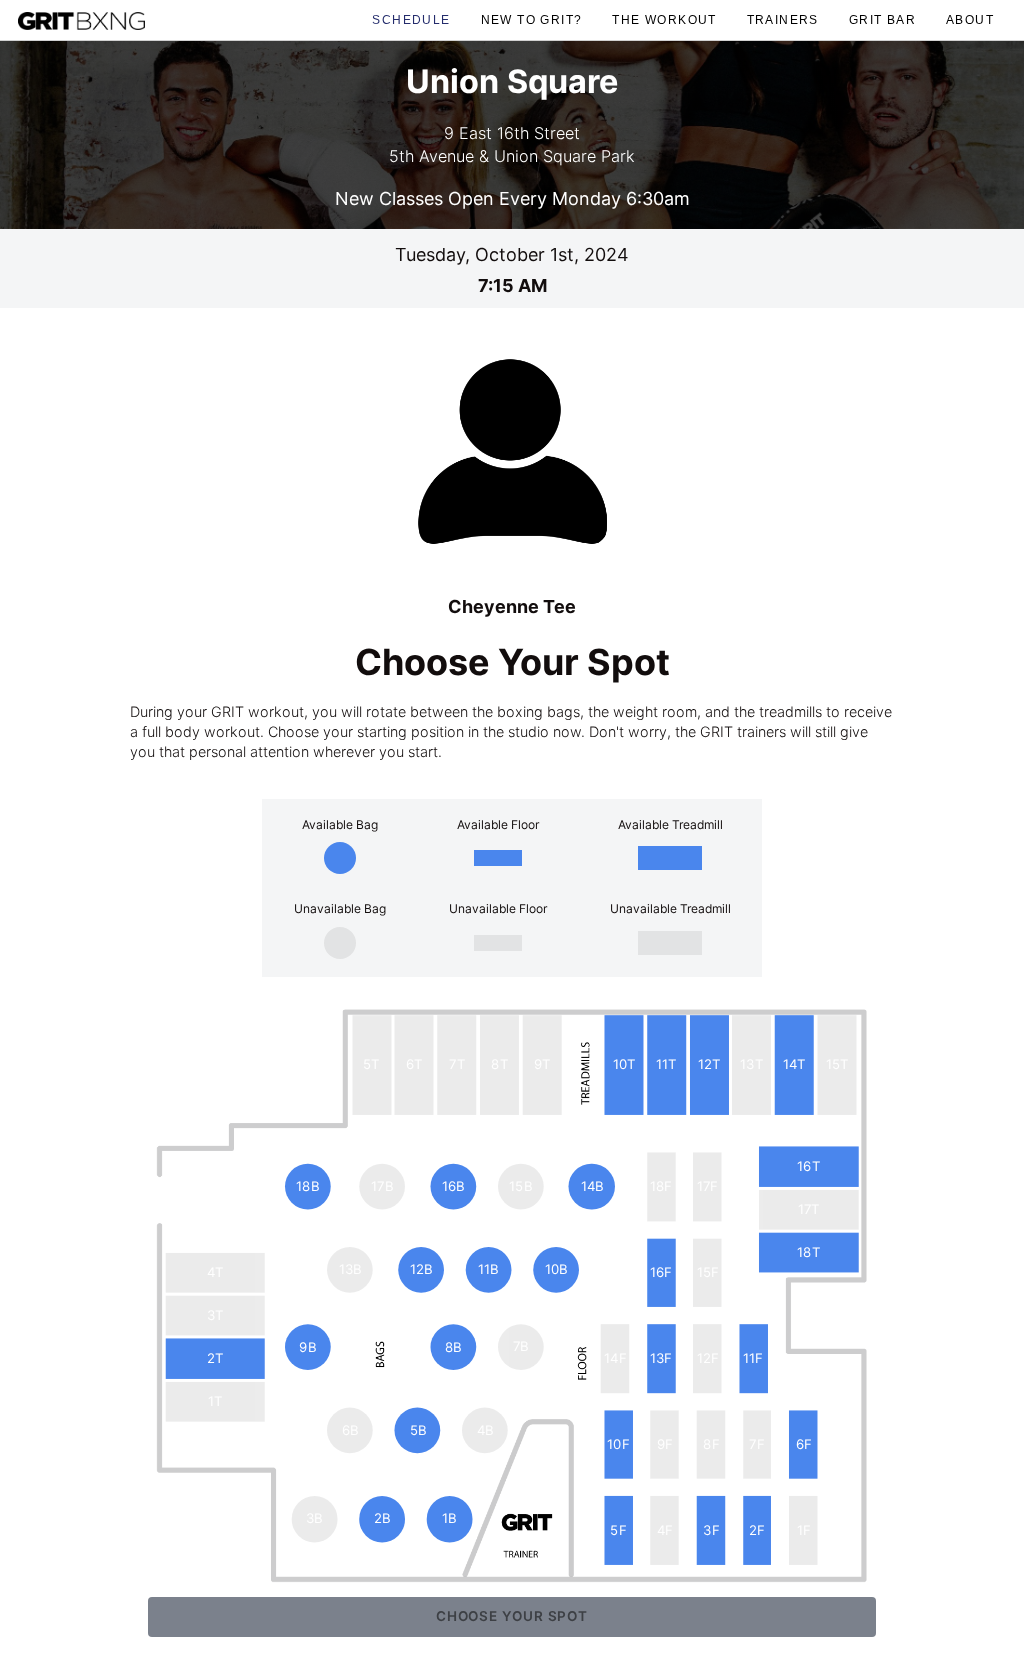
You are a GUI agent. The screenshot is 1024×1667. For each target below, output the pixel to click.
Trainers (783, 19)
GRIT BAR (882, 19)
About (970, 19)
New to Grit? (532, 19)
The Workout (664, 19)
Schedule (411, 19)
